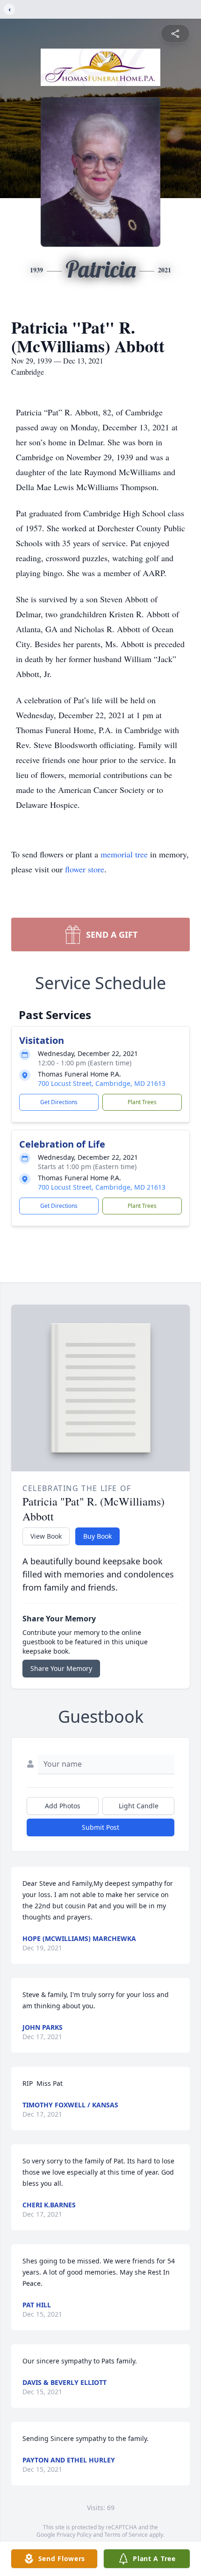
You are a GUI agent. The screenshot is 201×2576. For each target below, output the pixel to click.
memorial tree (124, 854)
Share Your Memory (61, 1668)
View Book (46, 1536)
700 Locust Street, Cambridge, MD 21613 (102, 1083)
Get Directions (59, 1102)
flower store (85, 869)
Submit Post (100, 1827)
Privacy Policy (74, 2535)
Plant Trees (142, 1102)
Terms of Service (126, 2535)
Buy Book (97, 1536)
